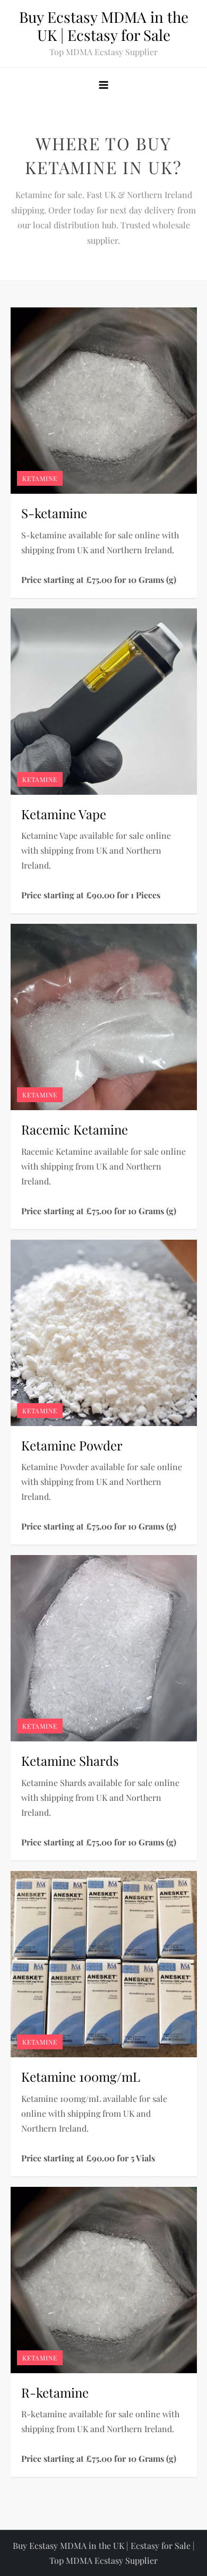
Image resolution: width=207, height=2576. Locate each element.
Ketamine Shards (70, 1761)
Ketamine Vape (64, 814)
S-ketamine (54, 513)
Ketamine (40, 478)
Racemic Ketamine (75, 1129)
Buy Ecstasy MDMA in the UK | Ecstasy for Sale (104, 26)
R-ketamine (55, 2392)
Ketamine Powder (72, 1445)
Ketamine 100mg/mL (81, 2076)
